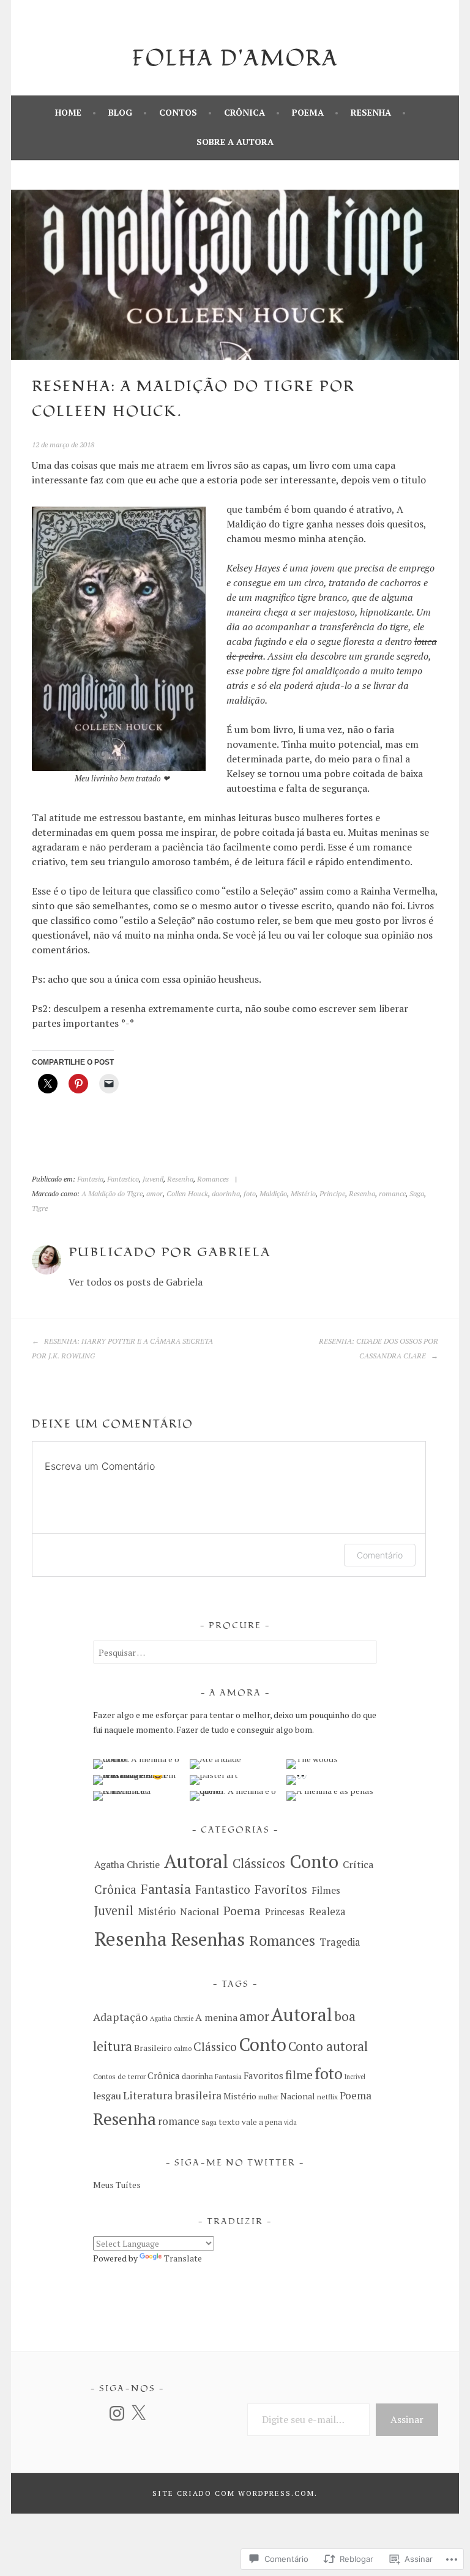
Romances (213, 1179)
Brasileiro (153, 2048)
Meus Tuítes (117, 2185)
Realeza (327, 1912)
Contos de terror (119, 2076)
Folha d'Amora (235, 59)
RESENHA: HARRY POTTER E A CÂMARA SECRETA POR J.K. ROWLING (122, 1348)
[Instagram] (117, 2413)
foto (250, 1193)
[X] (138, 2413)
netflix (327, 2097)
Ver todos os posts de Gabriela (136, 1282)
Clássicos (259, 1863)
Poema (308, 112)
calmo (183, 2049)
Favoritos (281, 1889)
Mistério (303, 1193)
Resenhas (208, 1939)
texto (229, 2122)
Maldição (273, 1193)
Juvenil (153, 1179)
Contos (178, 112)
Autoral (196, 1861)
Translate (183, 2258)
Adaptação (121, 2017)
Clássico (215, 2047)
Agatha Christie (127, 1865)
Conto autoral (328, 2046)
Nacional (200, 1912)
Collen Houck (187, 1193)
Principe (332, 1193)
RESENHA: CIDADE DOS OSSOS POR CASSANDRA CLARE (379, 1348)
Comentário (380, 1555)
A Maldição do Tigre (112, 1193)
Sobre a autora (235, 142)
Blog (120, 112)
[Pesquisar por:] (235, 1652)
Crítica (358, 1864)
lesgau (107, 2096)
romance (392, 1193)
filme (299, 2075)
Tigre (40, 1208)
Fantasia (90, 1179)
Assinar (407, 2419)
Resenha (371, 112)
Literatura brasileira (172, 2095)
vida (290, 2123)
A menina (216, 2017)
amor (155, 1193)
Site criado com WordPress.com (233, 2493)
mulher (268, 2097)
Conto (314, 1861)
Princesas (285, 1912)
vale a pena (262, 2122)
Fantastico (123, 1179)
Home (68, 112)
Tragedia (340, 1942)
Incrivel (355, 2077)
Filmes (326, 1890)
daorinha (226, 1193)
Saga (417, 1193)
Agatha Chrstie (172, 2019)
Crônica (244, 112)
